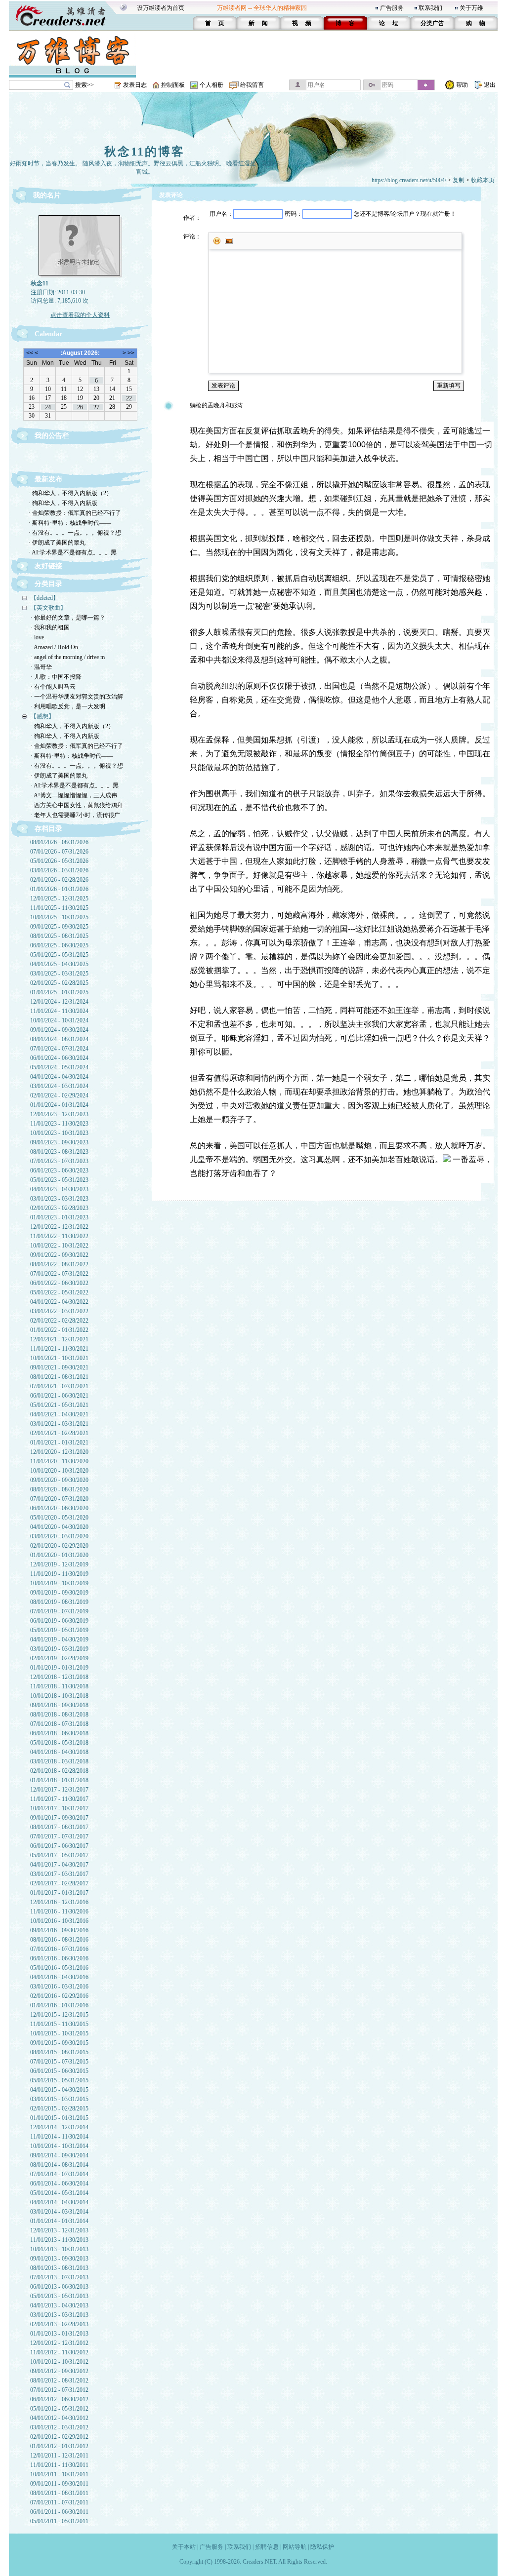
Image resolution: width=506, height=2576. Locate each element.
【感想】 (42, 716)
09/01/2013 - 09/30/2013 (59, 2259)
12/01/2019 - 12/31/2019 (59, 1564)
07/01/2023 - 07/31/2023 (59, 1161)
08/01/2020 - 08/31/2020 (59, 1489)
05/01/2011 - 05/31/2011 (59, 2521)
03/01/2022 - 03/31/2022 (59, 1311)
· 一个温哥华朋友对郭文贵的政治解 (77, 697)
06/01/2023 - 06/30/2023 (59, 1171)
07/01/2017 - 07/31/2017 (59, 1836)
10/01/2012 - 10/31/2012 (59, 2362)
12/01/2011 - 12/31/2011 (59, 2456)
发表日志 (135, 85)
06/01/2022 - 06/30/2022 (59, 1283)
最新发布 (48, 479)
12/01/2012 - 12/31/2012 (59, 2343)
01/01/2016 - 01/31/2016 (59, 2005)
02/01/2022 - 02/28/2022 (59, 1321)
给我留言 (252, 85)
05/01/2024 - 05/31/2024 (59, 1067)
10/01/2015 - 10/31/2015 (59, 2033)
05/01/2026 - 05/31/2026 (59, 861)
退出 (490, 85)
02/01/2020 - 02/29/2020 (59, 1546)
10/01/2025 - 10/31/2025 (59, 917)
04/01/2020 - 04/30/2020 (59, 1527)
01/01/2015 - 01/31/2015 (59, 2118)
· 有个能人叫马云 (53, 687)
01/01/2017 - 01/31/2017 (59, 1893)
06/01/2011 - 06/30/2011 (59, 2512)
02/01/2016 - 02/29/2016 (59, 1996)
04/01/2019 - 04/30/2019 (59, 1639)
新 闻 (258, 23)
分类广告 (432, 23)
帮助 (462, 85)
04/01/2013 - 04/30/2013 (59, 2305)
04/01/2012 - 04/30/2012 (59, 2418)
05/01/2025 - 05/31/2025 (59, 955)
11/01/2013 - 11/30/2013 (59, 2240)
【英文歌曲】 (48, 608)
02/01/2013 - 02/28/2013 (59, 2324)
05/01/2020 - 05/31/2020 (59, 1518)
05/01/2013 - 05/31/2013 (59, 2296)
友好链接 (48, 566)
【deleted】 (45, 598)
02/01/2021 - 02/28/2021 (59, 1433)
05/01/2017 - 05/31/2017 (59, 1855)
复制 (459, 180)
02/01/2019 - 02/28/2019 (59, 1658)
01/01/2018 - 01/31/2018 (59, 1780)
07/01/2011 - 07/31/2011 (59, 2502)
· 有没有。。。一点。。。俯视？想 (75, 533)
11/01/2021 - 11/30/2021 (59, 1349)
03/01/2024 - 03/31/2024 (59, 1086)
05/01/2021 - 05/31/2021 (59, 1405)
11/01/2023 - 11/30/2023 (59, 1124)
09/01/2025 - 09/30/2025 (59, 927)
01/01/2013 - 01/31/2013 (59, 2334)
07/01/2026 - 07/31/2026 (59, 852)
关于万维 (471, 8)
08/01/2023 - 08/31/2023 (59, 1152)
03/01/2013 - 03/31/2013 (59, 2315)
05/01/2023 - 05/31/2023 (59, 1180)
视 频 (302, 23)
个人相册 (211, 85)
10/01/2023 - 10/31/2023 (59, 1133)
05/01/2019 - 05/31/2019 (59, 1630)
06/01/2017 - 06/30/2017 (59, 1846)
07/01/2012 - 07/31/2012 (59, 2390)
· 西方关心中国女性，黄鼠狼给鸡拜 (77, 805)
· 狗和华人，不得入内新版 (63, 503)
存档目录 (48, 829)
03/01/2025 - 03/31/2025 (59, 974)
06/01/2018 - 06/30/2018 (59, 1733)
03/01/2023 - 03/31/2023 (59, 1199)
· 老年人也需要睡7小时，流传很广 (75, 815)
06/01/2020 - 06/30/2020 (59, 1508)
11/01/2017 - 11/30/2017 (59, 1799)
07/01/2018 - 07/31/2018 (59, 1724)
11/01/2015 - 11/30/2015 (59, 2024)
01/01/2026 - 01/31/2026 (59, 889)
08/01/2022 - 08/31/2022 (59, 1264)
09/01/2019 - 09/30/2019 (59, 1593)
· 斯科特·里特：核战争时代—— (70, 523)
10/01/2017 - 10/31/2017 (59, 1808)
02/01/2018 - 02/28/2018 (59, 1771)
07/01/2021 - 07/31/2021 (59, 1386)
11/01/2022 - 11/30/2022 (59, 1236)
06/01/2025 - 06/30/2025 (59, 945)
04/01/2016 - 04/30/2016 (59, 1977)
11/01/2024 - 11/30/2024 (59, 1011)
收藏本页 (483, 180)
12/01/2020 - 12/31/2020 (59, 1452)
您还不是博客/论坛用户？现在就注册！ (405, 214)
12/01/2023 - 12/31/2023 (59, 1114)
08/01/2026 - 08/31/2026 (59, 842)
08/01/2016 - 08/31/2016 (59, 1940)
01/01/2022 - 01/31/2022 (59, 1330)
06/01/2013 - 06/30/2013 (59, 2287)
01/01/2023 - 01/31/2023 (59, 1217)
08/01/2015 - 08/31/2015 (59, 2052)
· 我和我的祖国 (50, 627)
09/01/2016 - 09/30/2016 (59, 1930)
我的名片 (47, 195)
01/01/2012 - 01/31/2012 (59, 2446)
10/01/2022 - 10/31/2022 (59, 1246)
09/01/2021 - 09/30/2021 (59, 1367)
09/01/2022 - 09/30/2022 (59, 1255)
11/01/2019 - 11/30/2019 (59, 1574)
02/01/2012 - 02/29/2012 (59, 2437)
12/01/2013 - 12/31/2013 (59, 2230)
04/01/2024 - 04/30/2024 (59, 1077)
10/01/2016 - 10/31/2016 (59, 1921)
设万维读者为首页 (161, 8)
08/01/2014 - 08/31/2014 (59, 2165)
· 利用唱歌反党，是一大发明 (68, 706)
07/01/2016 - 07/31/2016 (59, 1949)
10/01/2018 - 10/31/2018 (59, 1696)
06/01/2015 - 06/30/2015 (59, 2071)
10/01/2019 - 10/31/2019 (59, 1583)
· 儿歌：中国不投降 (56, 677)
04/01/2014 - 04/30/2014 (59, 2202)
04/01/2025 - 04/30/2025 (59, 964)
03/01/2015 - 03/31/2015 (59, 2099)
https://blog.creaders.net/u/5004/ (409, 180)
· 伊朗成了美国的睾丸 (57, 543)
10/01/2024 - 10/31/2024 (59, 1020)
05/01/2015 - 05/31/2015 (59, 2080)
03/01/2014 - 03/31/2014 (59, 2212)
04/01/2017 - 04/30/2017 (59, 1865)
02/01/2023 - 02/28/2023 (59, 1208)
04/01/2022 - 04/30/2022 (59, 1302)
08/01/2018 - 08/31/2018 (59, 1715)
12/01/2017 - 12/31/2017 (59, 1790)
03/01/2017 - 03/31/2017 (59, 1874)
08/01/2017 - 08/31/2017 (59, 1827)
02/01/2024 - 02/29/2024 (59, 1095)
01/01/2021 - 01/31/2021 (59, 1443)
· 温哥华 (41, 667)
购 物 (476, 23)
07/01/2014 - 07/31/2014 (59, 2174)
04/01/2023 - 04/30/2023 (59, 1189)
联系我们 (430, 8)
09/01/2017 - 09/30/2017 (59, 1818)
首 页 (215, 23)
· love (37, 637)
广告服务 (392, 8)
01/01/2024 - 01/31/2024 (59, 1105)
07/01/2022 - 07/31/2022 (59, 1274)
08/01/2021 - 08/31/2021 (59, 1377)
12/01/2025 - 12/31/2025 (59, 898)
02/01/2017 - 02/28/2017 (59, 1883)
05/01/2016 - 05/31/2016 (59, 1968)
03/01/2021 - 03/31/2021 (59, 1424)
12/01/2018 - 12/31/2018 (59, 1677)
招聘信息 (267, 2547)
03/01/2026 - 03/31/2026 (59, 870)
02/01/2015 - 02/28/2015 (59, 2108)
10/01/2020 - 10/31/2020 (59, 1471)
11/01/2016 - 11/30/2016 (59, 1912)
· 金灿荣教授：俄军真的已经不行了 (75, 513)
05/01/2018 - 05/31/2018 (59, 1743)
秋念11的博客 (145, 152)
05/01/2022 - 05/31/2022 (59, 1292)
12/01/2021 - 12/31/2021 (59, 1339)
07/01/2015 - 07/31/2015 (59, 2062)
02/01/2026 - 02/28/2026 (59, 880)
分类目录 (48, 584)
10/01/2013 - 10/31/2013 (59, 2249)
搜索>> (84, 85)
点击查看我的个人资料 (80, 315)
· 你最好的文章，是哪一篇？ (68, 618)
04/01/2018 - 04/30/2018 (59, 1752)
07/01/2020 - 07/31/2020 (59, 1499)
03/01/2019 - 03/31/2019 (59, 1649)
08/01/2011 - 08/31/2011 (59, 2493)
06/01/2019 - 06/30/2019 (59, 1621)
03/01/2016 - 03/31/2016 (59, 1987)
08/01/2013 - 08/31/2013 (59, 2268)
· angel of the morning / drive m (68, 657)
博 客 (345, 23)
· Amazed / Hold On (54, 647)
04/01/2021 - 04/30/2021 (59, 1414)
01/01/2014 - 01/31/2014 (59, 2221)
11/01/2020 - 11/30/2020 (59, 1461)
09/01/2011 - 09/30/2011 (59, 2484)
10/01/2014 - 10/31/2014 (59, 2146)
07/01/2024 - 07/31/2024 (59, 1049)
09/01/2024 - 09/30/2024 (59, 1030)
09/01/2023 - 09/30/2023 (59, 1142)
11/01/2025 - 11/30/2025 (59, 908)
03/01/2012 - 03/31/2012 (59, 2427)
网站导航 (295, 2547)
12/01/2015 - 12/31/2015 (59, 2015)
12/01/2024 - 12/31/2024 (59, 1002)
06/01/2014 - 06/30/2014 (59, 2184)
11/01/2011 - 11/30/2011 (59, 2465)
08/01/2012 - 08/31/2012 (59, 2381)
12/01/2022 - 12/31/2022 (59, 1227)
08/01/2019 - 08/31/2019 (59, 1602)
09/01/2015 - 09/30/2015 (59, 2043)
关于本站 (184, 2547)
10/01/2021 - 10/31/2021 (59, 1358)
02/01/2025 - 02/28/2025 (59, 983)
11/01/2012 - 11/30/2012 (59, 2352)
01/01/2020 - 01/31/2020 (59, 1555)
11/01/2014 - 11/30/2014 (59, 2137)
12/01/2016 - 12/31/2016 (59, 1902)
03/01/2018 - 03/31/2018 (59, 1761)
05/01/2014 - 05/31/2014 (59, 2193)
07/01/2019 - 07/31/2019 (59, 1611)
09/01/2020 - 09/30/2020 (59, 1480)
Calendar (48, 334)
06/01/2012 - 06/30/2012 (59, 2399)
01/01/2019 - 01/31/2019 (59, 1668)
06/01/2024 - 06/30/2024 (59, 1058)
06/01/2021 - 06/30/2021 (59, 1396)
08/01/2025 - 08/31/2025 (59, 936)
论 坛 (389, 23)
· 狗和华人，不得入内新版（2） (70, 493)
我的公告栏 (52, 436)
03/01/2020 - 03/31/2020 (59, 1536)
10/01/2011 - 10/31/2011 (59, 2474)
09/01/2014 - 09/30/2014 (59, 2155)
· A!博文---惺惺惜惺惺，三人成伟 (74, 795)
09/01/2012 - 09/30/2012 (59, 2371)
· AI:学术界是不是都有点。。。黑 (73, 552)
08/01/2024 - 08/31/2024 (59, 1039)
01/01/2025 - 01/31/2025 (59, 992)
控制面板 (173, 85)
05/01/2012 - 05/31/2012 (59, 2409)
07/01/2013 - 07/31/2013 (59, 2277)
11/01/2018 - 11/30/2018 (59, 1686)
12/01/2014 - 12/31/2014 (59, 2127)
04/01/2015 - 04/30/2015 (59, 2090)
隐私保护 (322, 2547)
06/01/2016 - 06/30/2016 (59, 1958)
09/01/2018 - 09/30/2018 (59, 1705)
